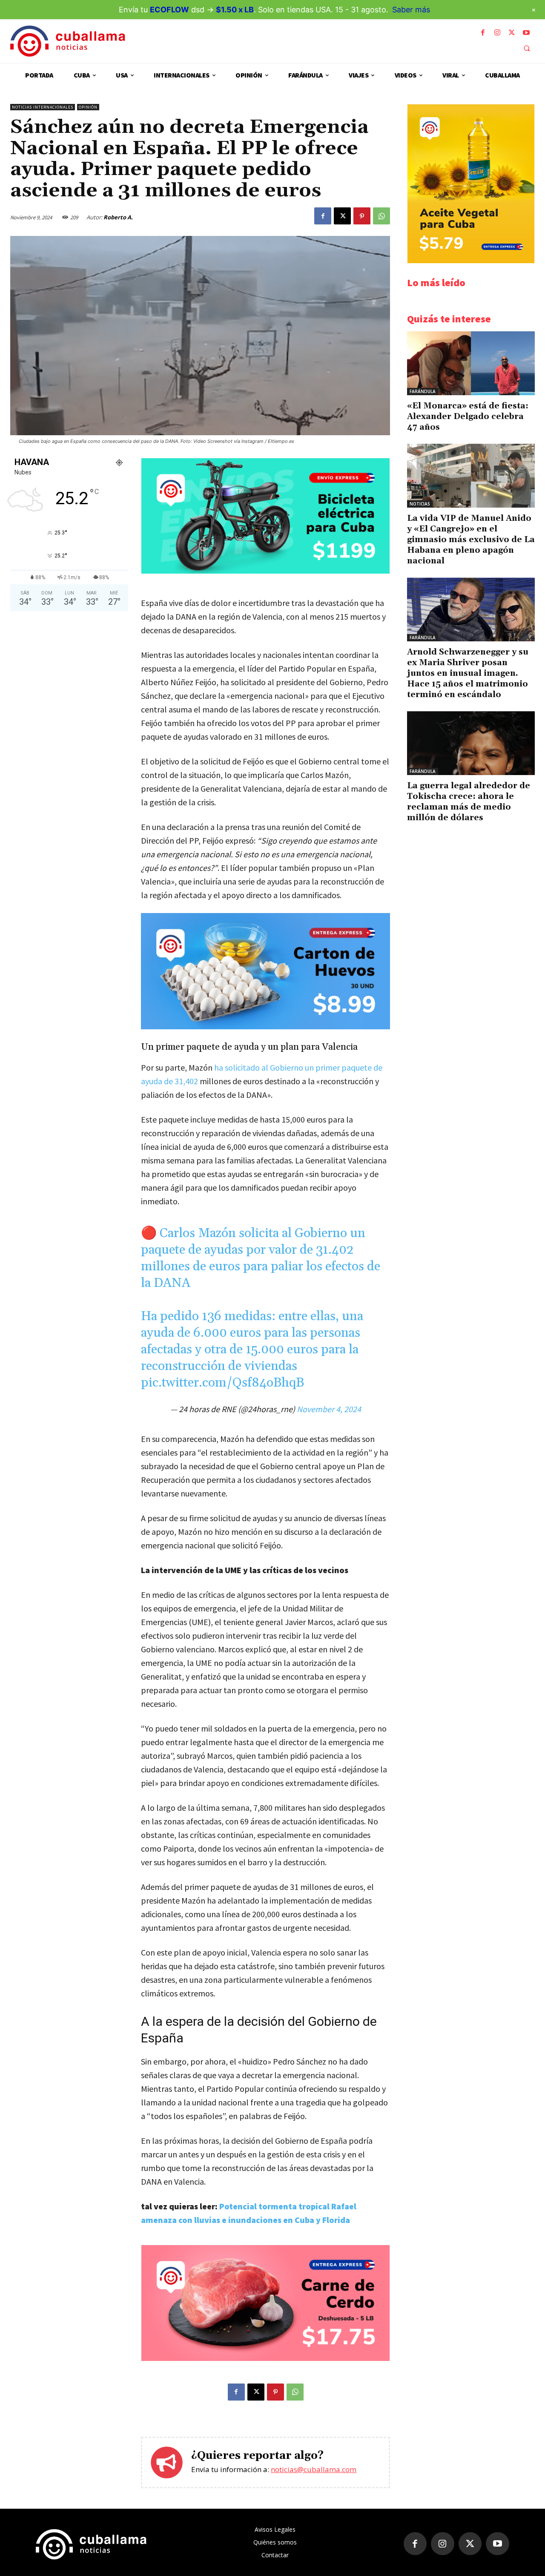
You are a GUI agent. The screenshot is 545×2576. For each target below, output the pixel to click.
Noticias (420, 504)
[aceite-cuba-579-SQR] (471, 261)
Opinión (88, 107)
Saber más (411, 10)
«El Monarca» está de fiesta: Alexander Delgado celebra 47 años (468, 416)
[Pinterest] (362, 216)
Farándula (423, 391)
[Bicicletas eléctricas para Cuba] (265, 571)
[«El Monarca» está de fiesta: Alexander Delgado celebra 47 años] (471, 363)
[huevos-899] (265, 971)
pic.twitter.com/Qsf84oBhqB (222, 1383)
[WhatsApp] (381, 216)
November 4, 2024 (329, 1409)
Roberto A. (118, 217)
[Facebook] (483, 33)
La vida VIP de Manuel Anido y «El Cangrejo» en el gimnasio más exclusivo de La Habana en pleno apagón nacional (471, 540)
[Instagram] (497, 33)
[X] (512, 33)
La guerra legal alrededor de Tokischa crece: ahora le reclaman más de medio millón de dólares (469, 802)
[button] (527, 48)
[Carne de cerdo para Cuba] (265, 2359)
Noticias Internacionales (43, 107)
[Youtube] (526, 33)
